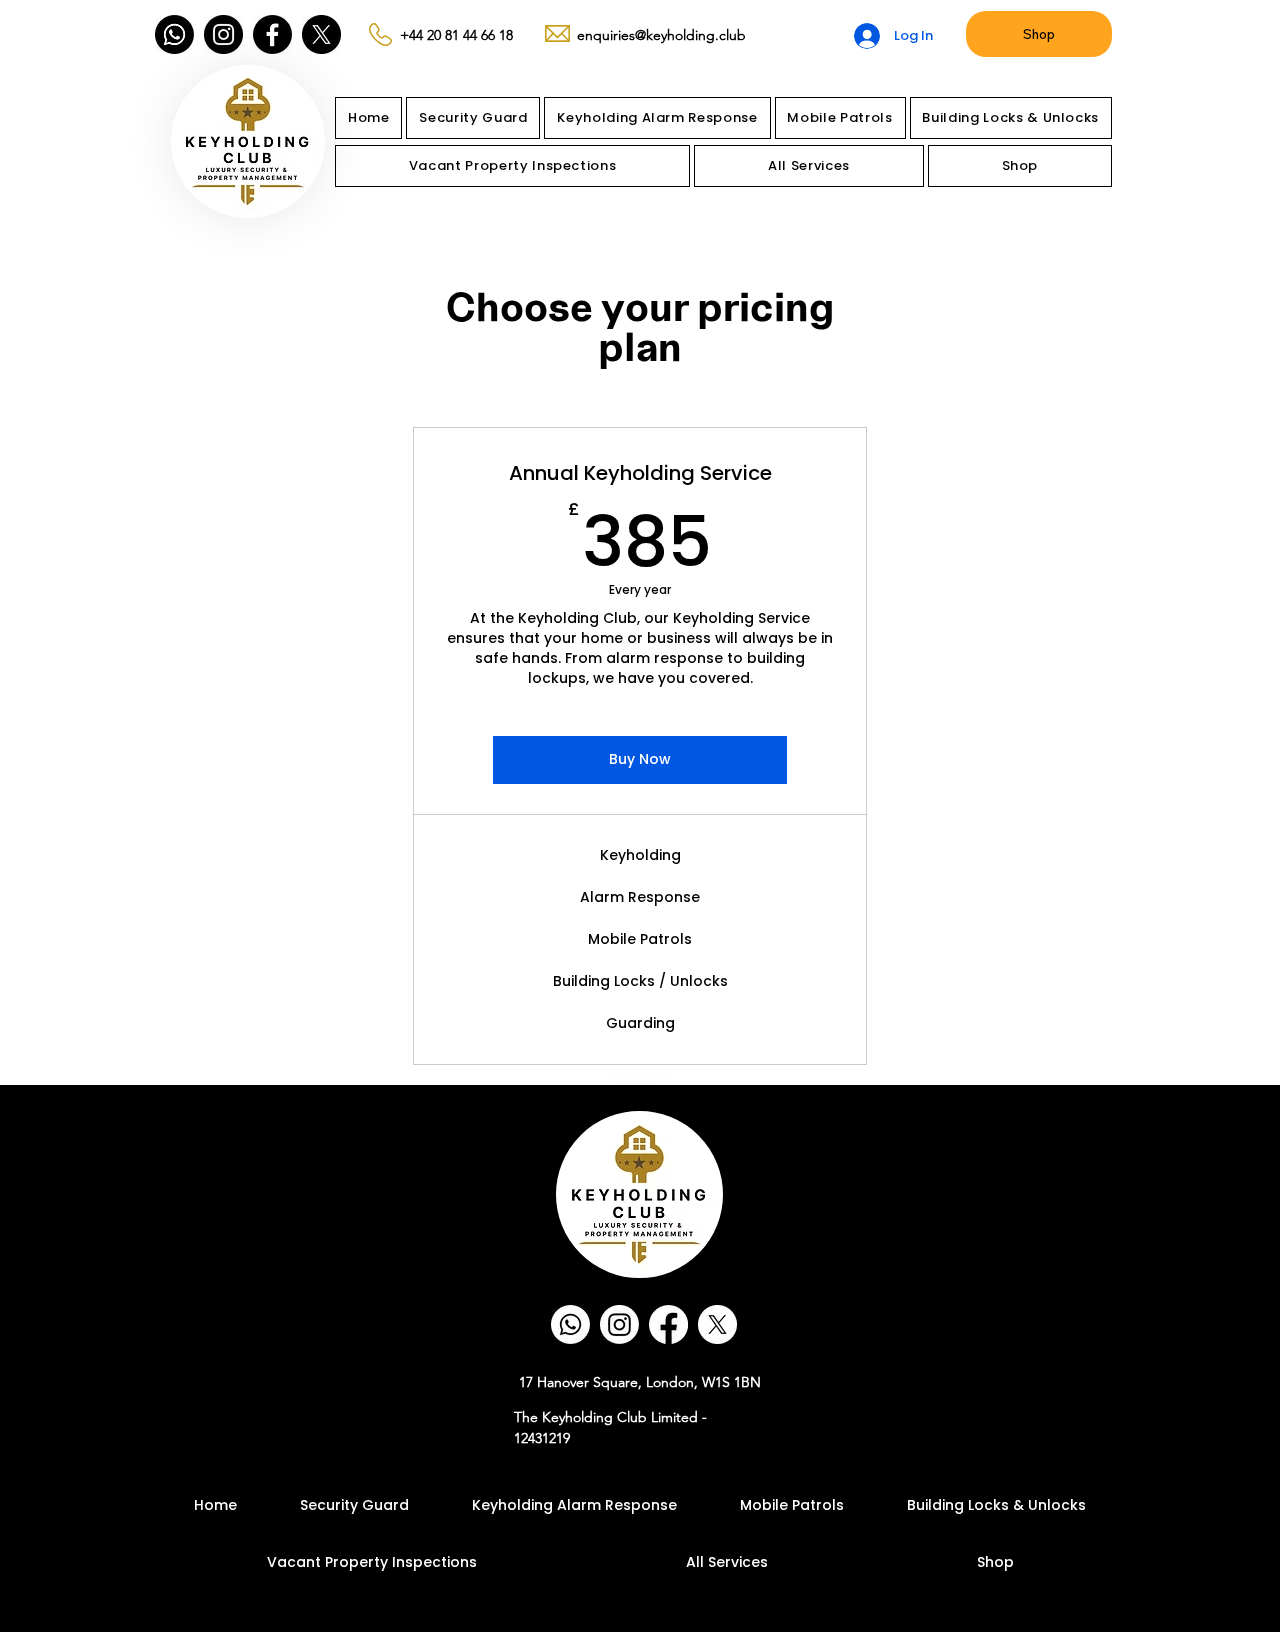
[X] (321, 34)
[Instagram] (223, 34)
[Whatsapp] (174, 34)
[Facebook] (272, 34)
